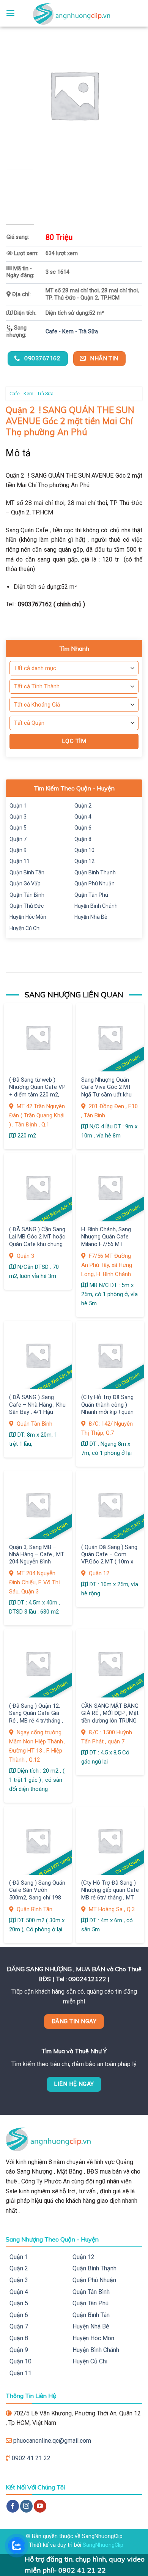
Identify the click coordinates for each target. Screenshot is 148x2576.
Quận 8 (83, 839)
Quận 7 (18, 839)
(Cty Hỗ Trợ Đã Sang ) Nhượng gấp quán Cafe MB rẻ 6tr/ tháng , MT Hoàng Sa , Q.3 (110, 1894)
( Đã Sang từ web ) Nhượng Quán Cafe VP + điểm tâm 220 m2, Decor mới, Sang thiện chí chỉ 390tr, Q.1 (37, 1095)
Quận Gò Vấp (25, 883)
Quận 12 (84, 861)
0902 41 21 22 (31, 2458)
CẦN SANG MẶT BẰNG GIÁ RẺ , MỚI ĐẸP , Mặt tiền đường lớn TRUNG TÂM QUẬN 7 (110, 1717)
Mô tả (18, 453)
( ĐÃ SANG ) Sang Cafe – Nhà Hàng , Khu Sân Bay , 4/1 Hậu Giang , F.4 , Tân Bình (37, 1408)
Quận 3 (18, 817)
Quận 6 (83, 828)
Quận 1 (18, 806)
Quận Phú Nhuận (94, 883)
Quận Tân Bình (27, 895)
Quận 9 (18, 850)
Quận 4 (83, 817)
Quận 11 (20, 861)
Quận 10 (84, 850)
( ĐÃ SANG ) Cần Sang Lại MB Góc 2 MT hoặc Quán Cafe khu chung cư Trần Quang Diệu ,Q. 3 (37, 1244)
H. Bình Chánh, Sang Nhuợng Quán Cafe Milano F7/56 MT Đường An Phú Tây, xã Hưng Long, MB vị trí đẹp (108, 1248)
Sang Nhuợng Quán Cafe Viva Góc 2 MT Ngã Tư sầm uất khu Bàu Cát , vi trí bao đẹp (109, 1091)
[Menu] (10, 13)
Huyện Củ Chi (25, 928)
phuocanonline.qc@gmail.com (52, 2441)
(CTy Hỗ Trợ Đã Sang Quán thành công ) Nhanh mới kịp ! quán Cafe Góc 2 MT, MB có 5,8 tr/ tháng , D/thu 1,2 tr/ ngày (110, 1416)
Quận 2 (83, 806)
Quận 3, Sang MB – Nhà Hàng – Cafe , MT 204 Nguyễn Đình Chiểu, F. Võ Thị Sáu (37, 1558)
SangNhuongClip (103, 2545)
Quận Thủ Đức (27, 906)
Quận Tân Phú (91, 895)
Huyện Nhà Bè (91, 917)
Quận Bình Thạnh (95, 872)
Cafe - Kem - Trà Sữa (72, 332)
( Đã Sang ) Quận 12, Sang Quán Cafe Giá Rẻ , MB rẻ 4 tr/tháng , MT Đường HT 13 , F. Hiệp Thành (36, 1721)
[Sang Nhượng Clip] (74, 13)
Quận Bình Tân (27, 872)
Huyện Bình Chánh (96, 906)
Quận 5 (18, 828)
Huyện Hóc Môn (28, 917)
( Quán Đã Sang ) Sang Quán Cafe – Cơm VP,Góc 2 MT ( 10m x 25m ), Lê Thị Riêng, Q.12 (109, 1562)
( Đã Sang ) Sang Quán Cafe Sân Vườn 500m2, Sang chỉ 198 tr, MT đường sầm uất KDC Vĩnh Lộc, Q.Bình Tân (37, 1901)
